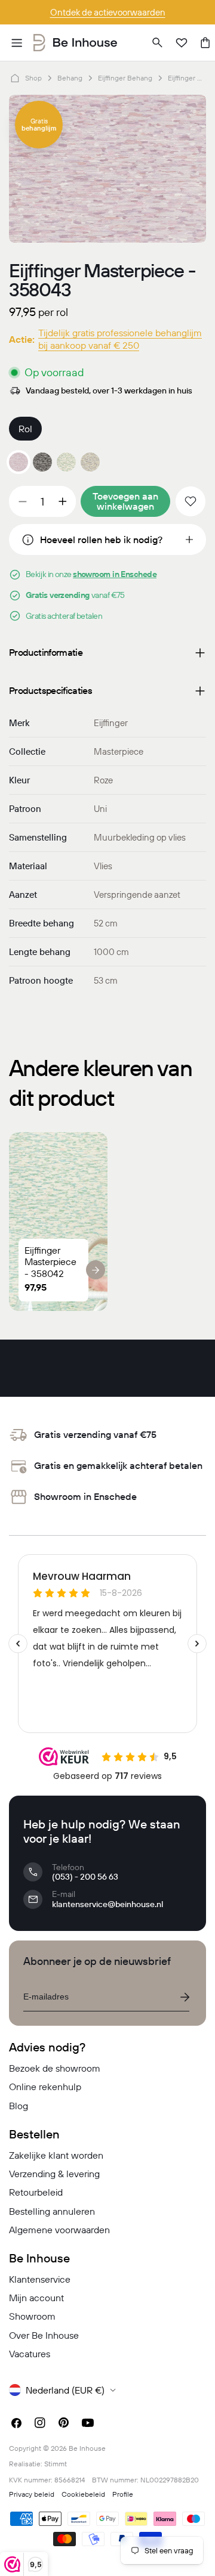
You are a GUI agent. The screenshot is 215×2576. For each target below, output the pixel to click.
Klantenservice (40, 2279)
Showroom (32, 2316)
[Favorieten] (182, 43)
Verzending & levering (54, 2174)
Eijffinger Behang (125, 78)
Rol (25, 429)
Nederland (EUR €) (65, 2390)
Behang (70, 78)
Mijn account (36, 2298)
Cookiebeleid (83, 2494)
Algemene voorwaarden (59, 2230)
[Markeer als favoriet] (191, 501)
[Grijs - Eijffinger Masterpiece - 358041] (42, 462)
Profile (123, 2494)
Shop (33, 78)
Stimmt (56, 2464)
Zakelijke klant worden (56, 2155)
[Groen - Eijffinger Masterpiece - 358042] (66, 462)
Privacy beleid (32, 2494)
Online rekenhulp (45, 2087)
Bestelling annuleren (52, 2211)
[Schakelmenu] (17, 43)
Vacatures (30, 2354)
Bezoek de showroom (55, 2068)
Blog (19, 2106)
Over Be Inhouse (44, 2335)
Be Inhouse (87, 2448)
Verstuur (185, 1997)
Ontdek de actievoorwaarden (108, 12)
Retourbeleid (36, 2192)
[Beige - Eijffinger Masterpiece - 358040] (90, 462)
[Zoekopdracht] (158, 43)
